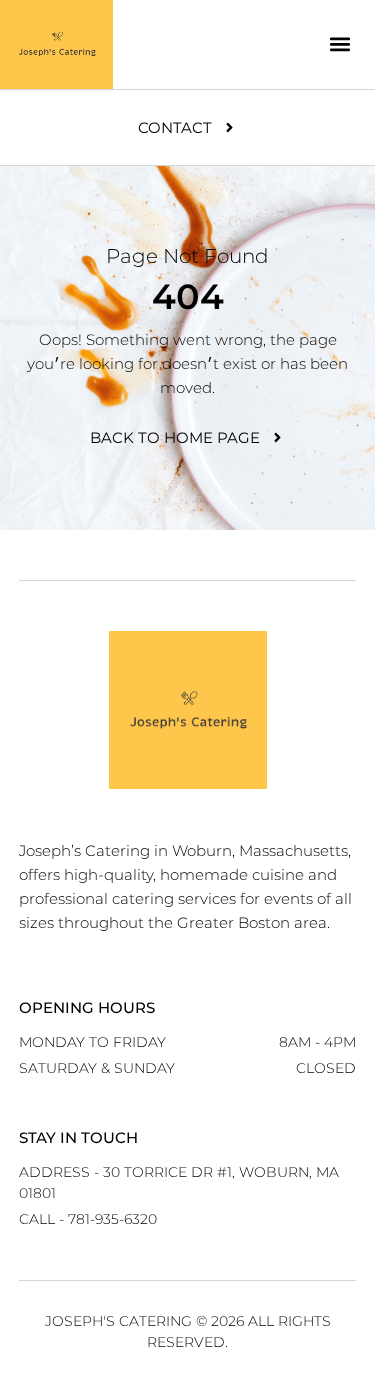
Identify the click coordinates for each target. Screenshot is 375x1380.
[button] (339, 44)
